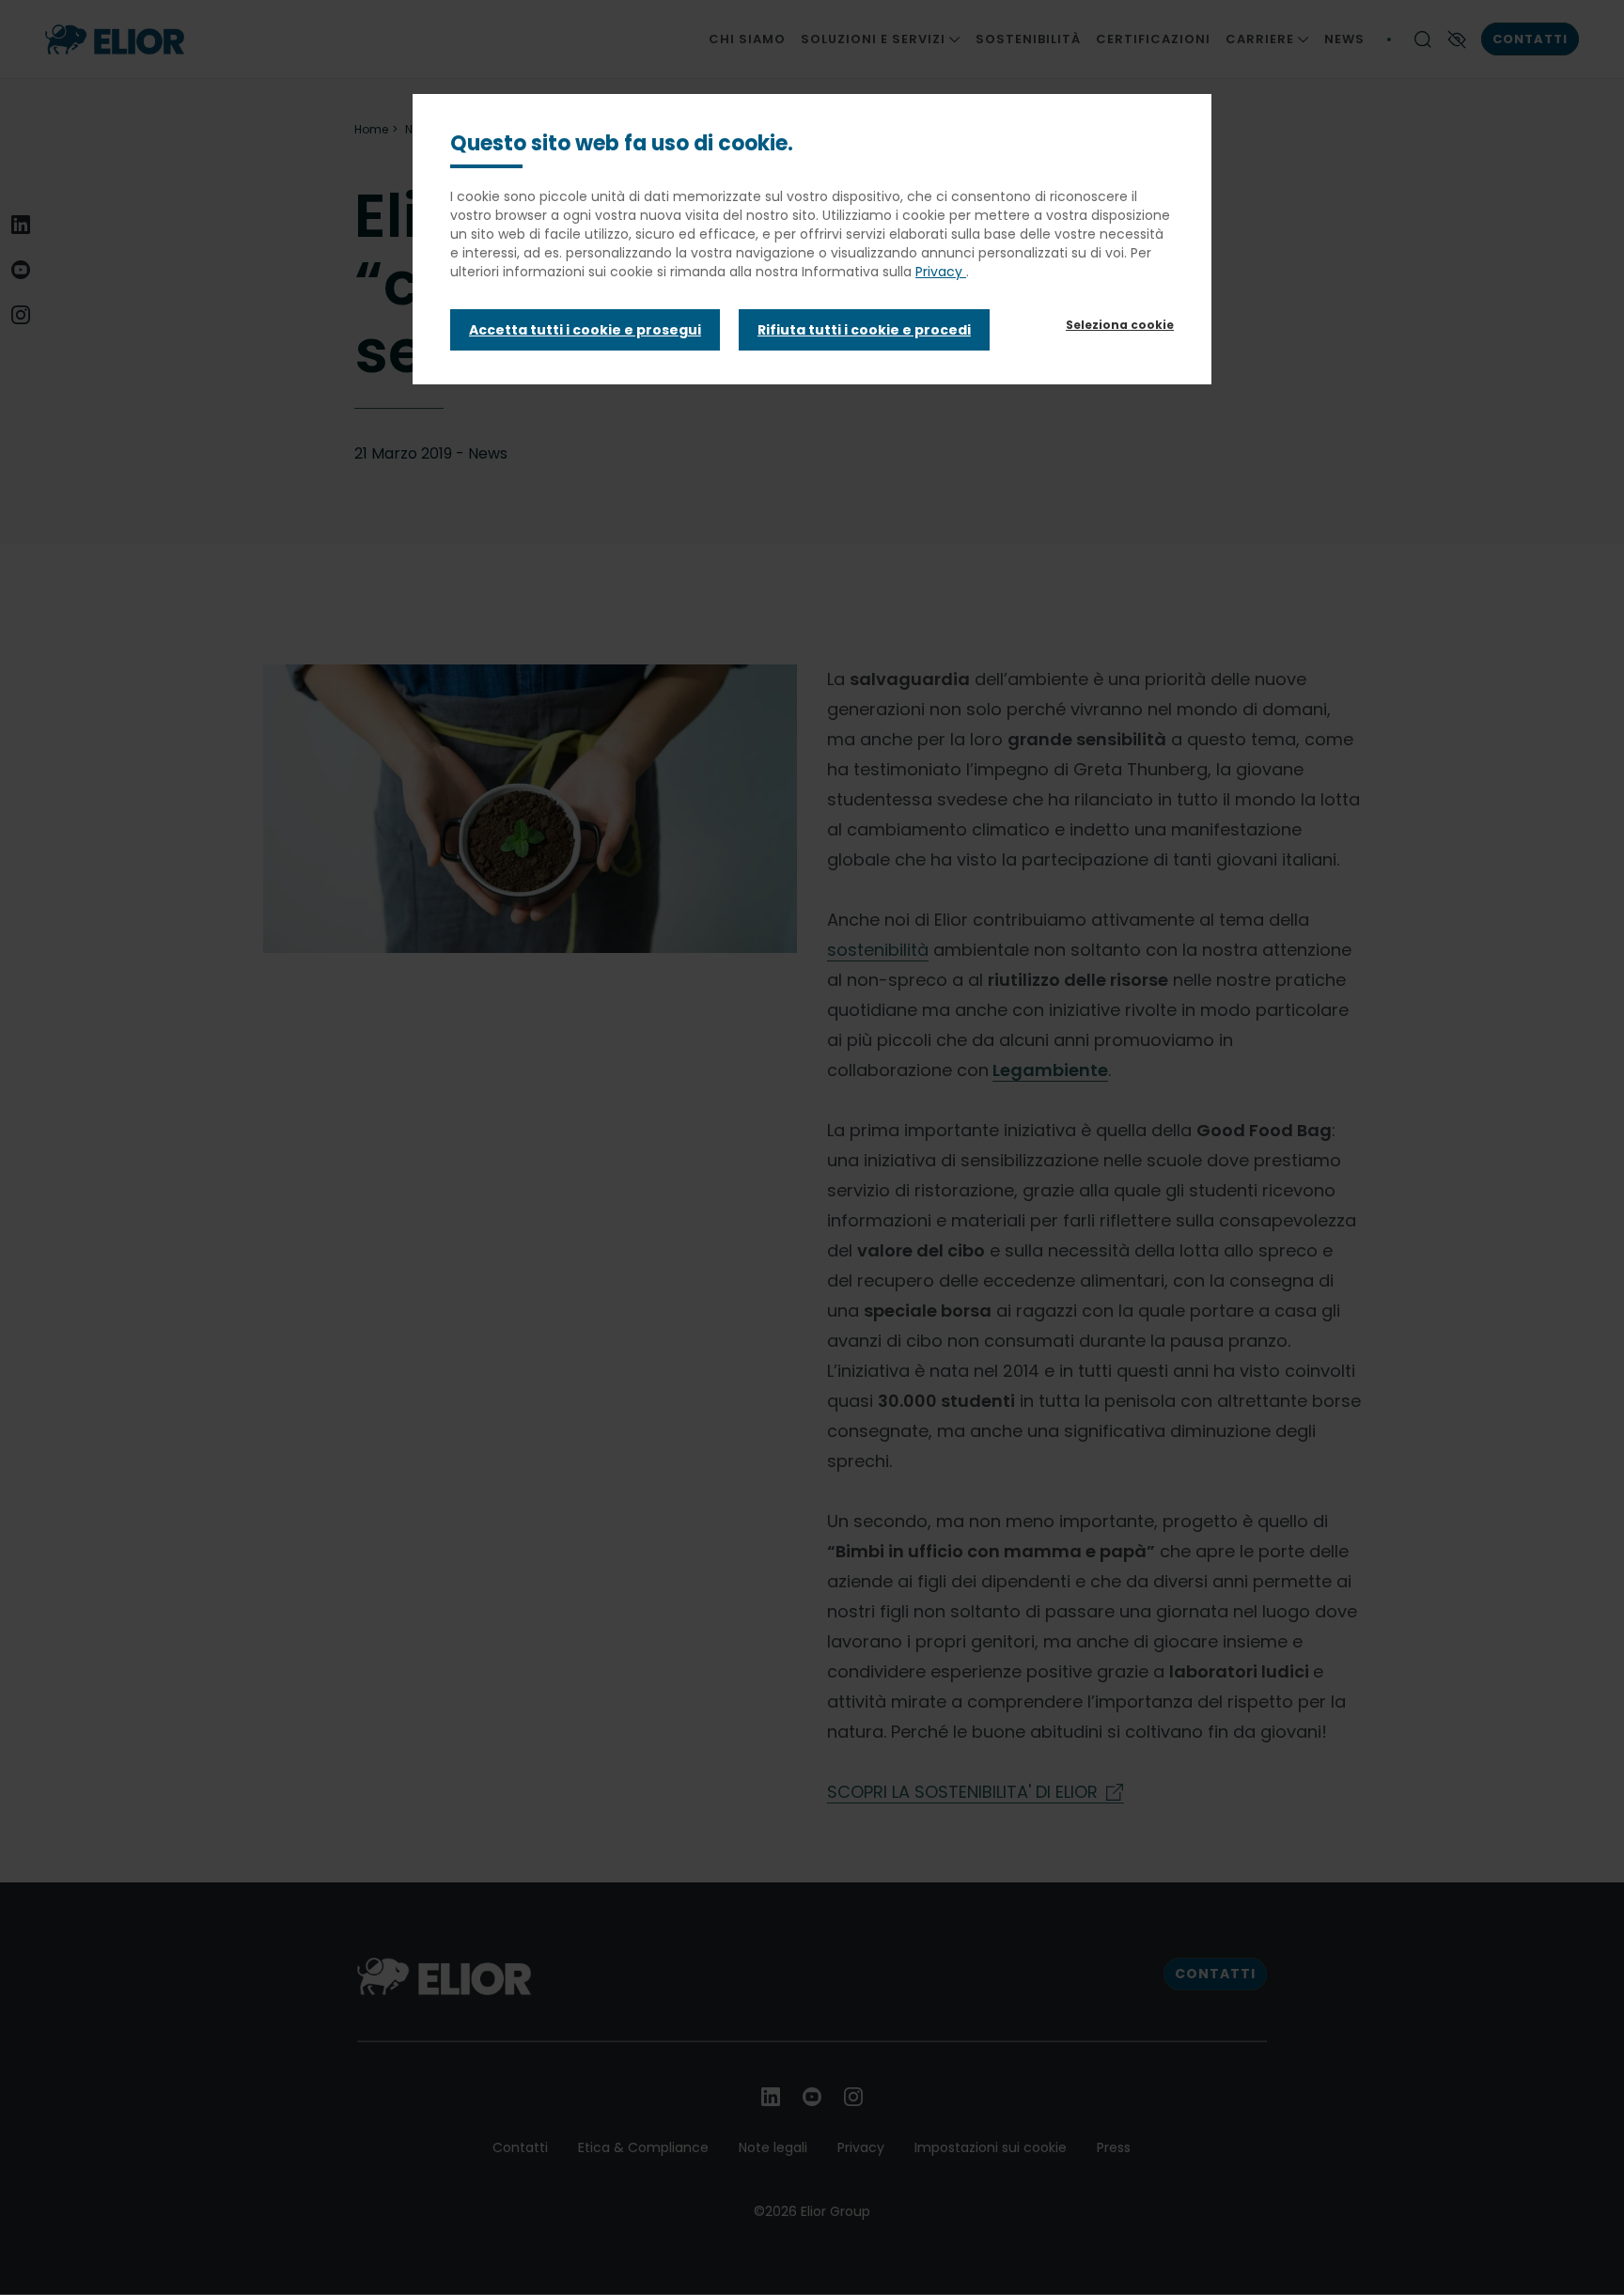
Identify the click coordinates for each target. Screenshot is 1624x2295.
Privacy (941, 272)
